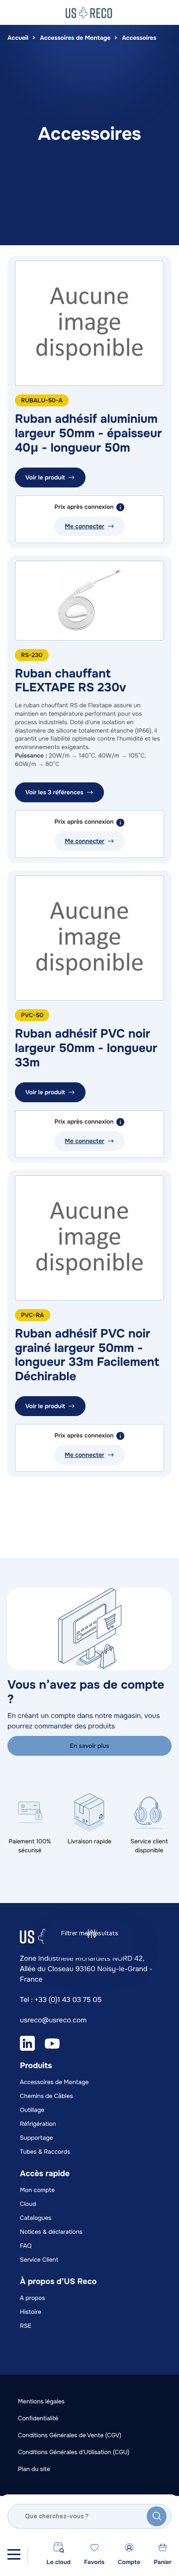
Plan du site (34, 2469)
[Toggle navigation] (14, 2554)
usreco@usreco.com (53, 2020)
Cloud (28, 2204)
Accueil (18, 38)
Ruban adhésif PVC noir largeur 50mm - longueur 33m (86, 1049)
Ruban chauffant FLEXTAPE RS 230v (70, 681)
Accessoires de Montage (75, 38)
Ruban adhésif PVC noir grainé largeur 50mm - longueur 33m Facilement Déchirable (87, 1355)
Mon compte (37, 2190)
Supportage (36, 2138)
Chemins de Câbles (46, 2096)
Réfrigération (38, 2124)
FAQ (26, 2246)
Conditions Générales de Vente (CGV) (70, 2435)
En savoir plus (90, 1746)
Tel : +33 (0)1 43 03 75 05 (61, 2000)
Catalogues (36, 2218)
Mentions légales (41, 2401)
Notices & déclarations (51, 2232)
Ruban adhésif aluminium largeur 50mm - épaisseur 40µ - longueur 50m (88, 434)
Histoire (31, 2312)
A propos (33, 2298)
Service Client (39, 2260)
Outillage (32, 2110)
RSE (26, 2326)
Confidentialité (38, 2418)
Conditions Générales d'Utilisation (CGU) (74, 2452)
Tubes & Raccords (45, 2152)
